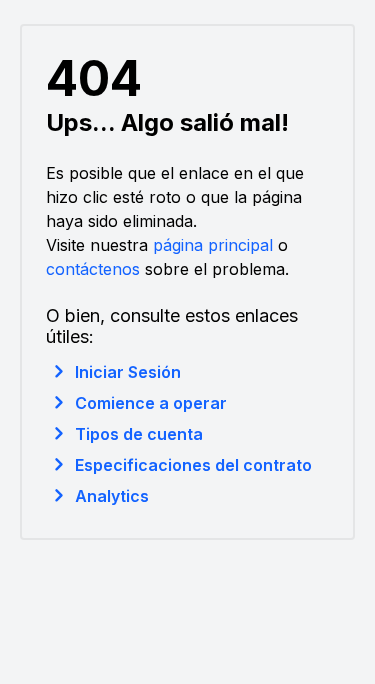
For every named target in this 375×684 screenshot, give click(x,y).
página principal (213, 245)
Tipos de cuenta (139, 434)
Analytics (112, 496)
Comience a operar (151, 403)
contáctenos (93, 269)
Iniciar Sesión (128, 372)
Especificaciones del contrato (193, 465)
